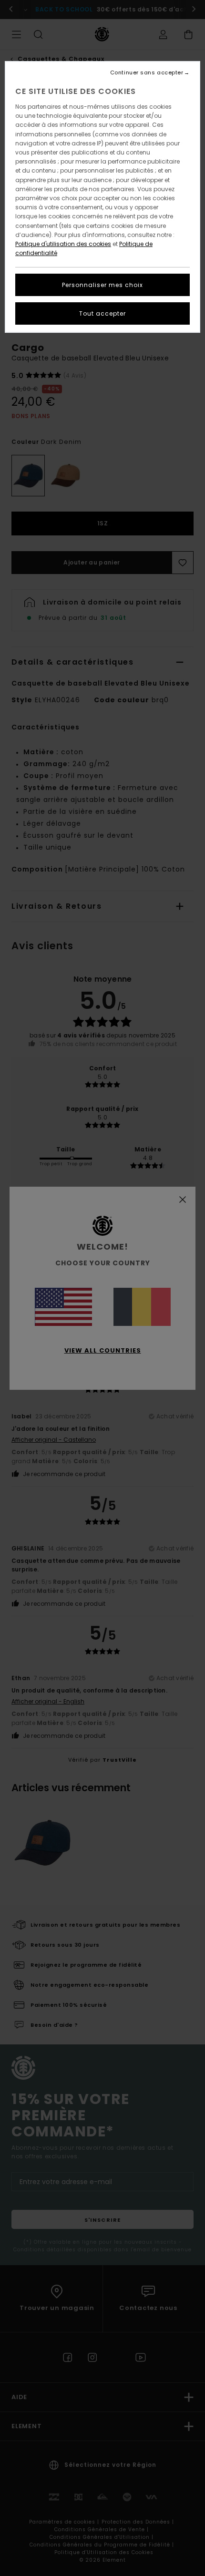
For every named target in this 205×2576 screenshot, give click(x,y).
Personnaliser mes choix (102, 285)
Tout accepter (102, 313)
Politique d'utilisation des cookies (63, 244)
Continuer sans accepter (147, 73)
